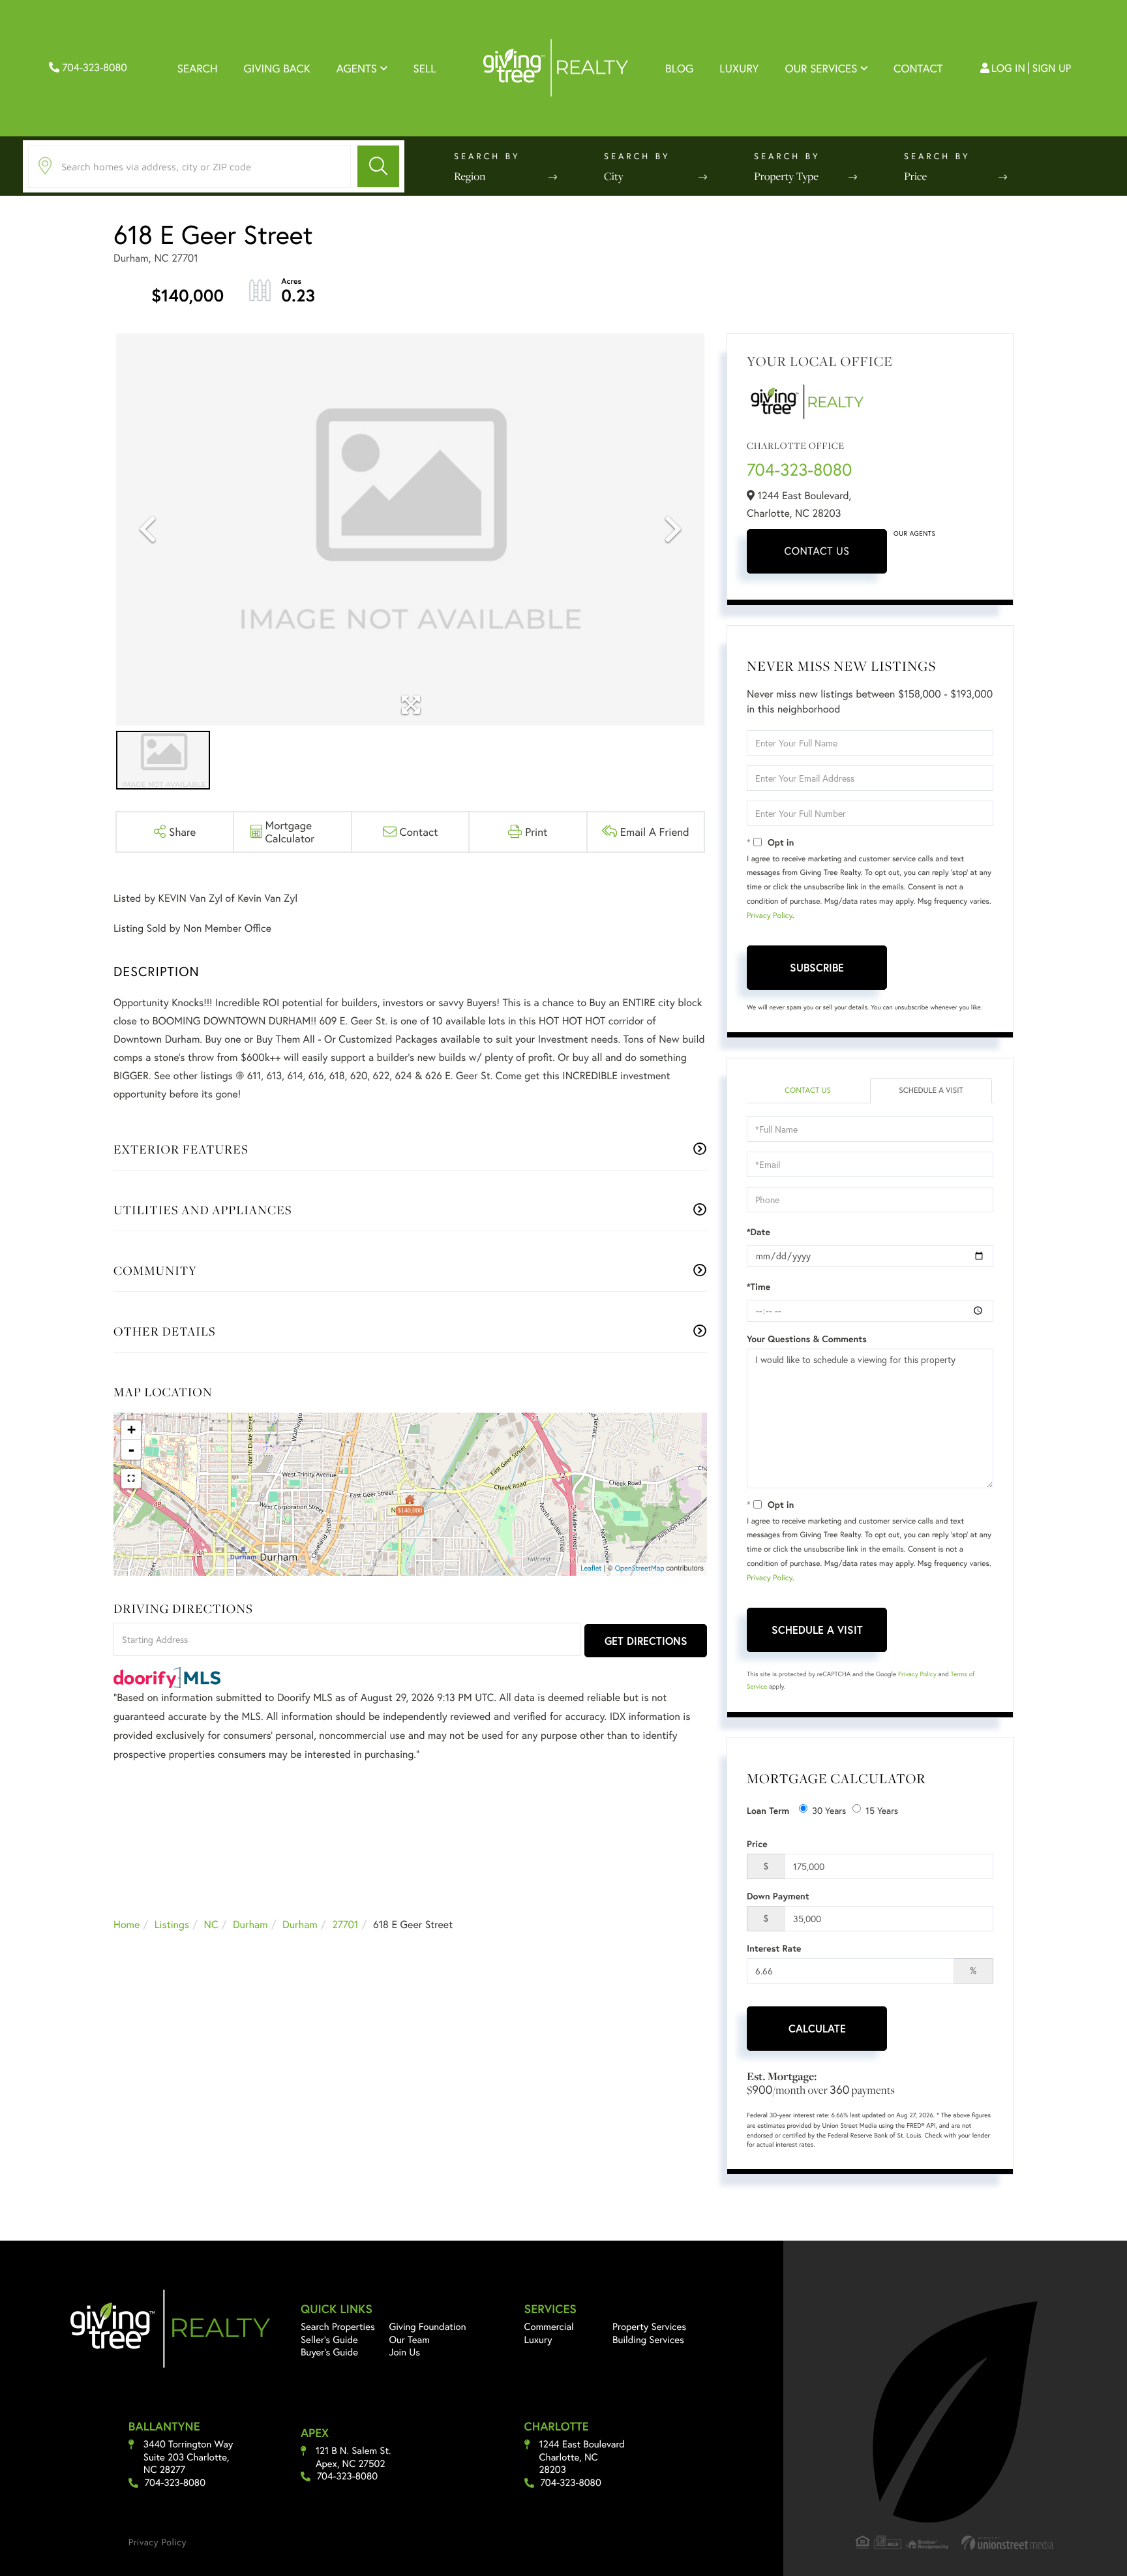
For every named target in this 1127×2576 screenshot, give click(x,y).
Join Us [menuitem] (404, 2352)
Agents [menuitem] (357, 68)
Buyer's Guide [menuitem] (329, 2352)
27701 (345, 1924)
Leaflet (591, 1569)
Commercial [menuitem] (549, 2327)
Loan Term (768, 1811)
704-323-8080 (93, 68)
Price (915, 176)
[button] (378, 166)
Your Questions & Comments (807, 1339)
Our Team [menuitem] (409, 2340)
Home (127, 1924)
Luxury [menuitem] (739, 68)
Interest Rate (774, 1948)
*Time (759, 1287)
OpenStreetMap (640, 1569)
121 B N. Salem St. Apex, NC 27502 (353, 2458)
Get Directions (646, 1641)
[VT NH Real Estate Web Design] (1008, 2542)
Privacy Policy (770, 916)
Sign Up (1052, 68)
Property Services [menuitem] (649, 2327)
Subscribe (817, 967)
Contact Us (817, 551)
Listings (172, 1924)
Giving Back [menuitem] (277, 68)
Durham (250, 1924)
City (614, 176)
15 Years (882, 1810)
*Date (759, 1232)
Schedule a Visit (931, 1091)
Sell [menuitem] (425, 68)
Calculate (817, 2028)
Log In (1008, 68)
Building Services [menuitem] (648, 2340)
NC (211, 1924)
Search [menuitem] (198, 68)
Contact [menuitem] (918, 68)
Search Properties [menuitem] (338, 2327)
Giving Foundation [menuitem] (427, 2327)
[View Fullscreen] (131, 1479)
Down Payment (778, 1896)
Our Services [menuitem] (821, 68)
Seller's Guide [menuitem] (329, 2340)
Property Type (786, 176)
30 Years (829, 1810)
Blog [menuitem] (679, 68)
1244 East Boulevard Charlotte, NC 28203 (582, 2457)
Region (470, 176)
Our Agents (914, 533)
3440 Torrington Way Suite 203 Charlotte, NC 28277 (188, 2457)
